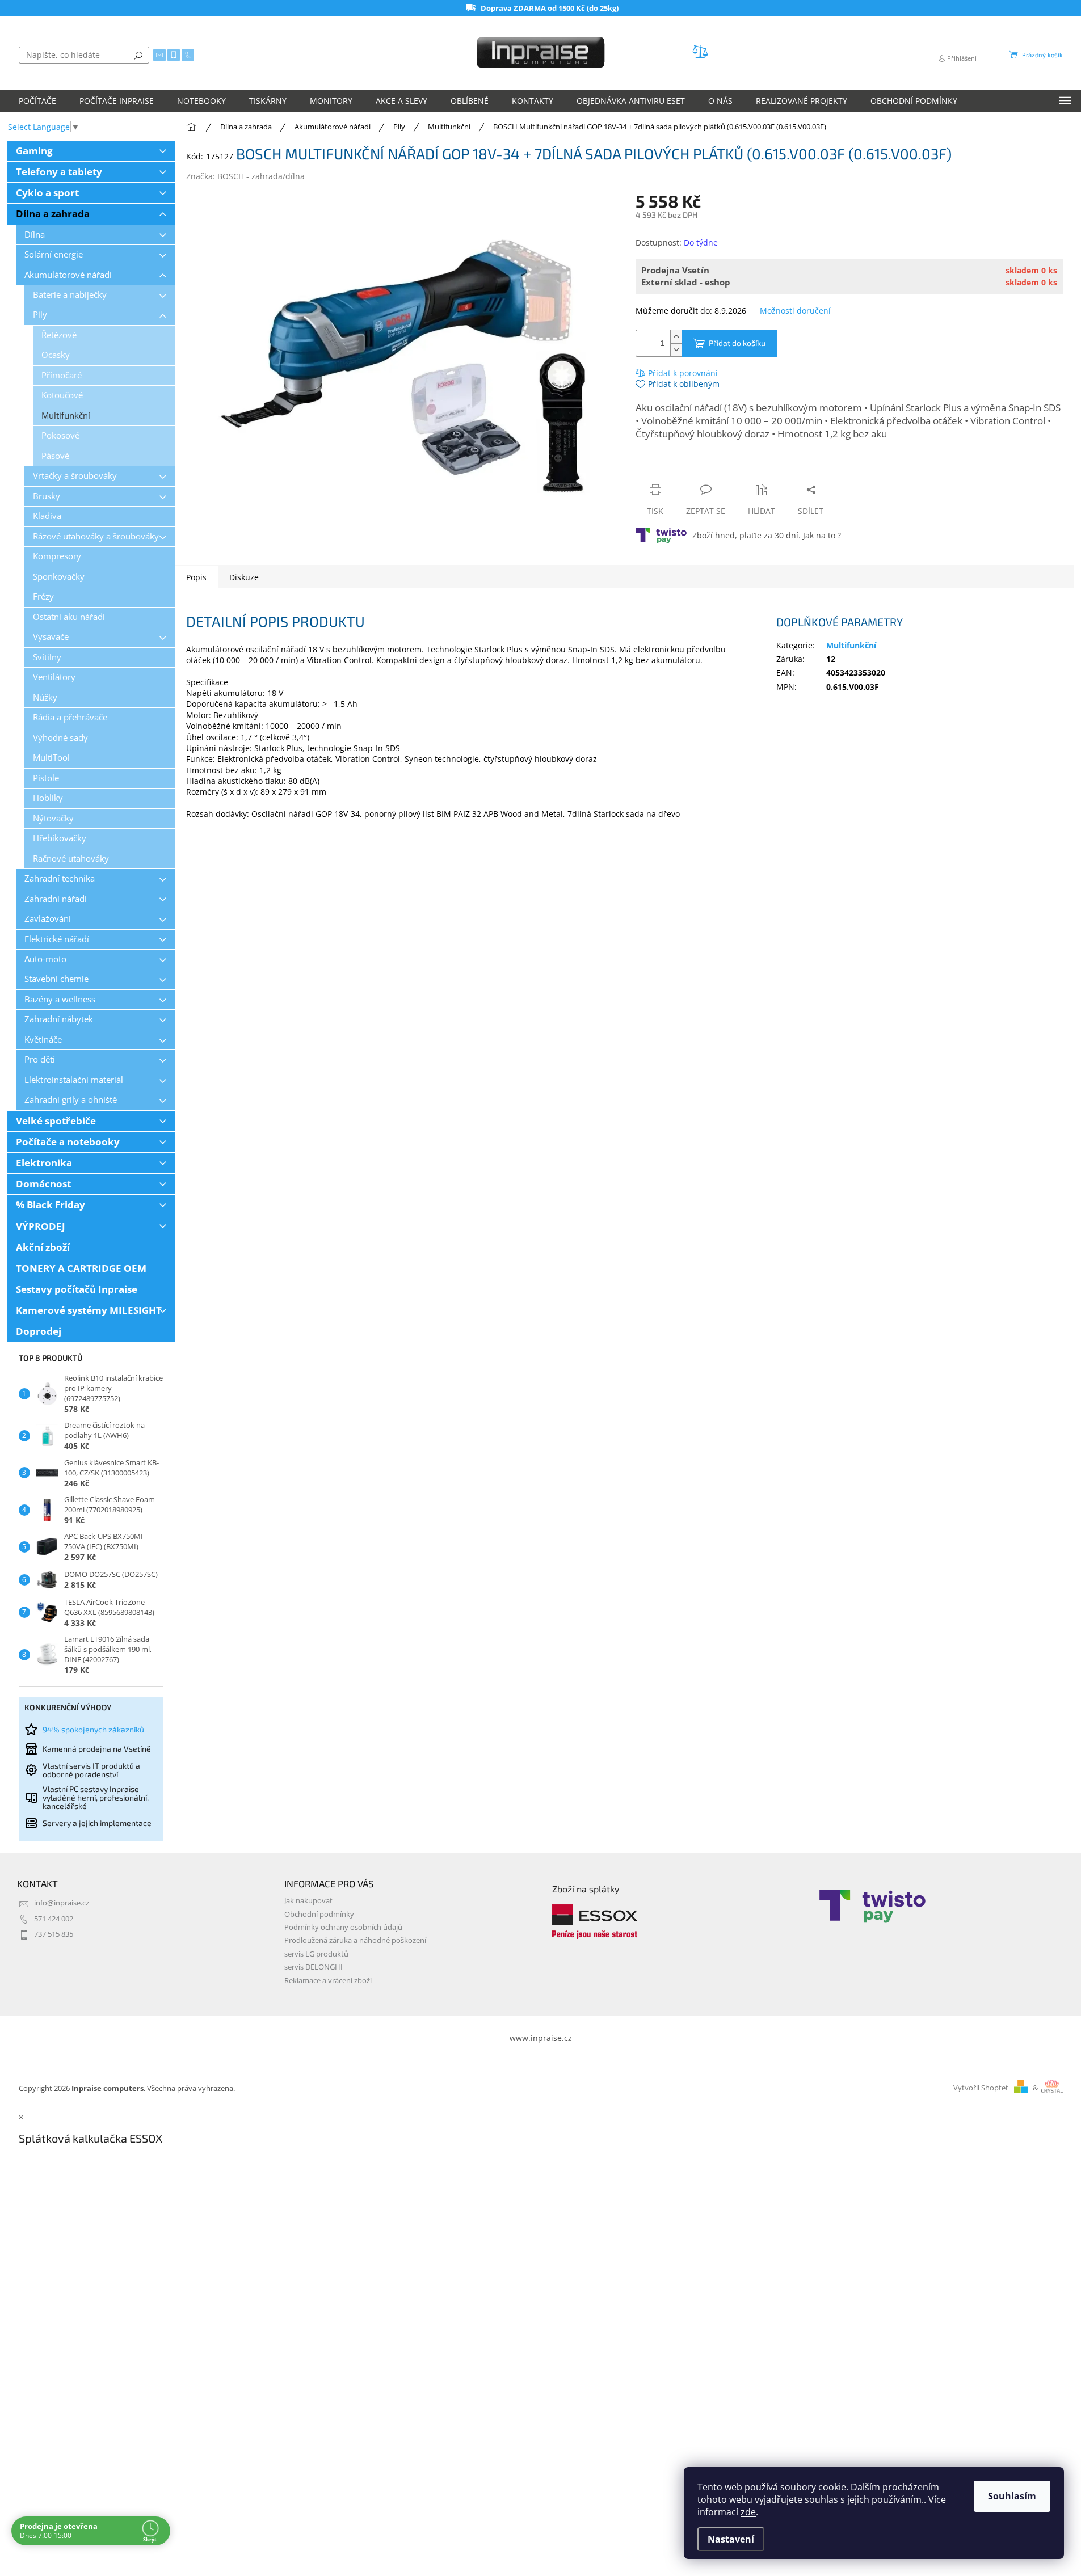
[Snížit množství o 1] (676, 350)
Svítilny (47, 657)
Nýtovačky (53, 818)
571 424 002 (54, 1919)
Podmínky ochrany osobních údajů (343, 1927)
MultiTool (51, 758)
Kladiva (47, 516)
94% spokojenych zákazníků (93, 1729)
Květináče (43, 1040)
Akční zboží (43, 1247)
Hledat (138, 55)
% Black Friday (51, 1205)
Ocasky (56, 355)
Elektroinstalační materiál (74, 1080)
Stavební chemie (56, 979)
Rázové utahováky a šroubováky (96, 536)
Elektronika (44, 1163)
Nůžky (45, 697)
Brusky (47, 496)
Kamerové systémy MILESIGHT (89, 1310)
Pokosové (60, 435)
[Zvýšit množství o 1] (676, 337)
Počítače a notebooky (68, 1142)
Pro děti (40, 1059)
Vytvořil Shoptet (981, 2088)
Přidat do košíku (737, 343)
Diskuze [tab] (244, 577)
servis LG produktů (316, 1954)
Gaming (34, 151)
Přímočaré (62, 375)
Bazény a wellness (60, 999)
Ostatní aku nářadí (69, 617)
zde (748, 2512)
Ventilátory (54, 677)
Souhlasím (1012, 2496)
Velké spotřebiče (56, 1121)
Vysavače (51, 637)
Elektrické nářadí (57, 939)
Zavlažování (48, 919)
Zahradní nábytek (59, 1019)
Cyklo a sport (47, 193)
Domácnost (43, 1184)
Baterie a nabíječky (70, 295)
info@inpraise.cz (62, 1903)
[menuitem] (37, 101)
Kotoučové (62, 395)
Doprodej (39, 1331)
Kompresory (57, 556)
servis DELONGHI (314, 1967)
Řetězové (59, 335)
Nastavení (731, 2539)
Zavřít (696, 468)
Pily (40, 315)
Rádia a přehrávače (70, 717)
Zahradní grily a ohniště (71, 1100)
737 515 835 (54, 1934)
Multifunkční (66, 416)
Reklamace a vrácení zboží (328, 1981)
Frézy (43, 596)
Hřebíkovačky (60, 838)
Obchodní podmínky (319, 1914)
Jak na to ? (822, 535)
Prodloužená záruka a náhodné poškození (355, 1940)
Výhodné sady (60, 738)
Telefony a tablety (59, 172)
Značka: (245, 176)
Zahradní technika (60, 878)
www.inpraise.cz (541, 2038)
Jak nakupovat (308, 1901)
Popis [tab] (196, 577)
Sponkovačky (59, 577)
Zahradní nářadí (56, 899)
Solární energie (54, 254)
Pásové (55, 456)
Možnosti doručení (795, 311)
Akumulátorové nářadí (68, 275)
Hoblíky (48, 798)
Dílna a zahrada (53, 214)
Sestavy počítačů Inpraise (77, 1289)
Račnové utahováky (71, 859)
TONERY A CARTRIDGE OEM (81, 1268)
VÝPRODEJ (41, 1226)
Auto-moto (45, 959)
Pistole (46, 778)
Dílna (35, 235)
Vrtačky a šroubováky (75, 476)
